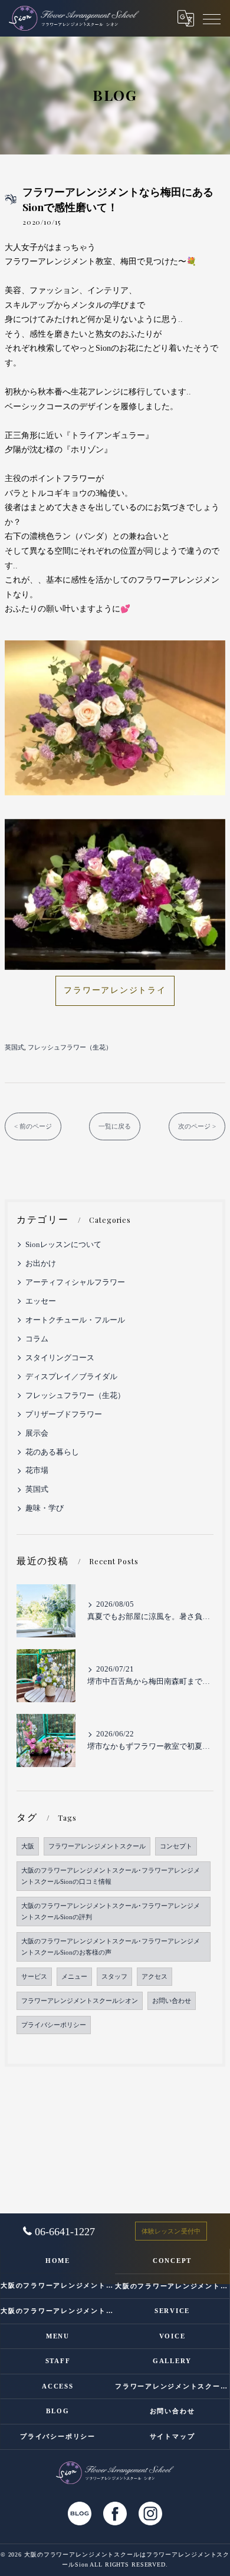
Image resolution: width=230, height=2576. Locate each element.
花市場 (37, 1470)
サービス (34, 1977)
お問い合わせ (172, 2001)
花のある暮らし (52, 1452)
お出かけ (41, 1264)
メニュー (74, 1977)
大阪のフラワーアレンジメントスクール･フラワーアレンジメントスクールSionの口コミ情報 (111, 1876)
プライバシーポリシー (54, 2025)
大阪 (28, 1846)
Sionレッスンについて (63, 1245)
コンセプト (176, 1846)
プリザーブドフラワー (64, 1414)
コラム (37, 1339)
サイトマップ (172, 2436)
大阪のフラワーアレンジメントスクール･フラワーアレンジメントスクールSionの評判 (111, 1912)
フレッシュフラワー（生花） (70, 1047)
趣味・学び (45, 1508)
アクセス (155, 1977)
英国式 (14, 1047)
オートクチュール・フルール (75, 1320)
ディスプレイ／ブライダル (71, 1377)
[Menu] (212, 18)
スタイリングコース (60, 1358)
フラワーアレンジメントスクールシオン (80, 2001)
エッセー (41, 1301)
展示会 (37, 1433)
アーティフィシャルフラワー (75, 1282)
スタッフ (114, 1977)
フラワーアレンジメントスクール (97, 1846)
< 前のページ (33, 1126)
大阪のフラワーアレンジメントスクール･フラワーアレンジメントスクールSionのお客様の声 (111, 1947)
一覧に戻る (115, 1126)
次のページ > (197, 1126)
